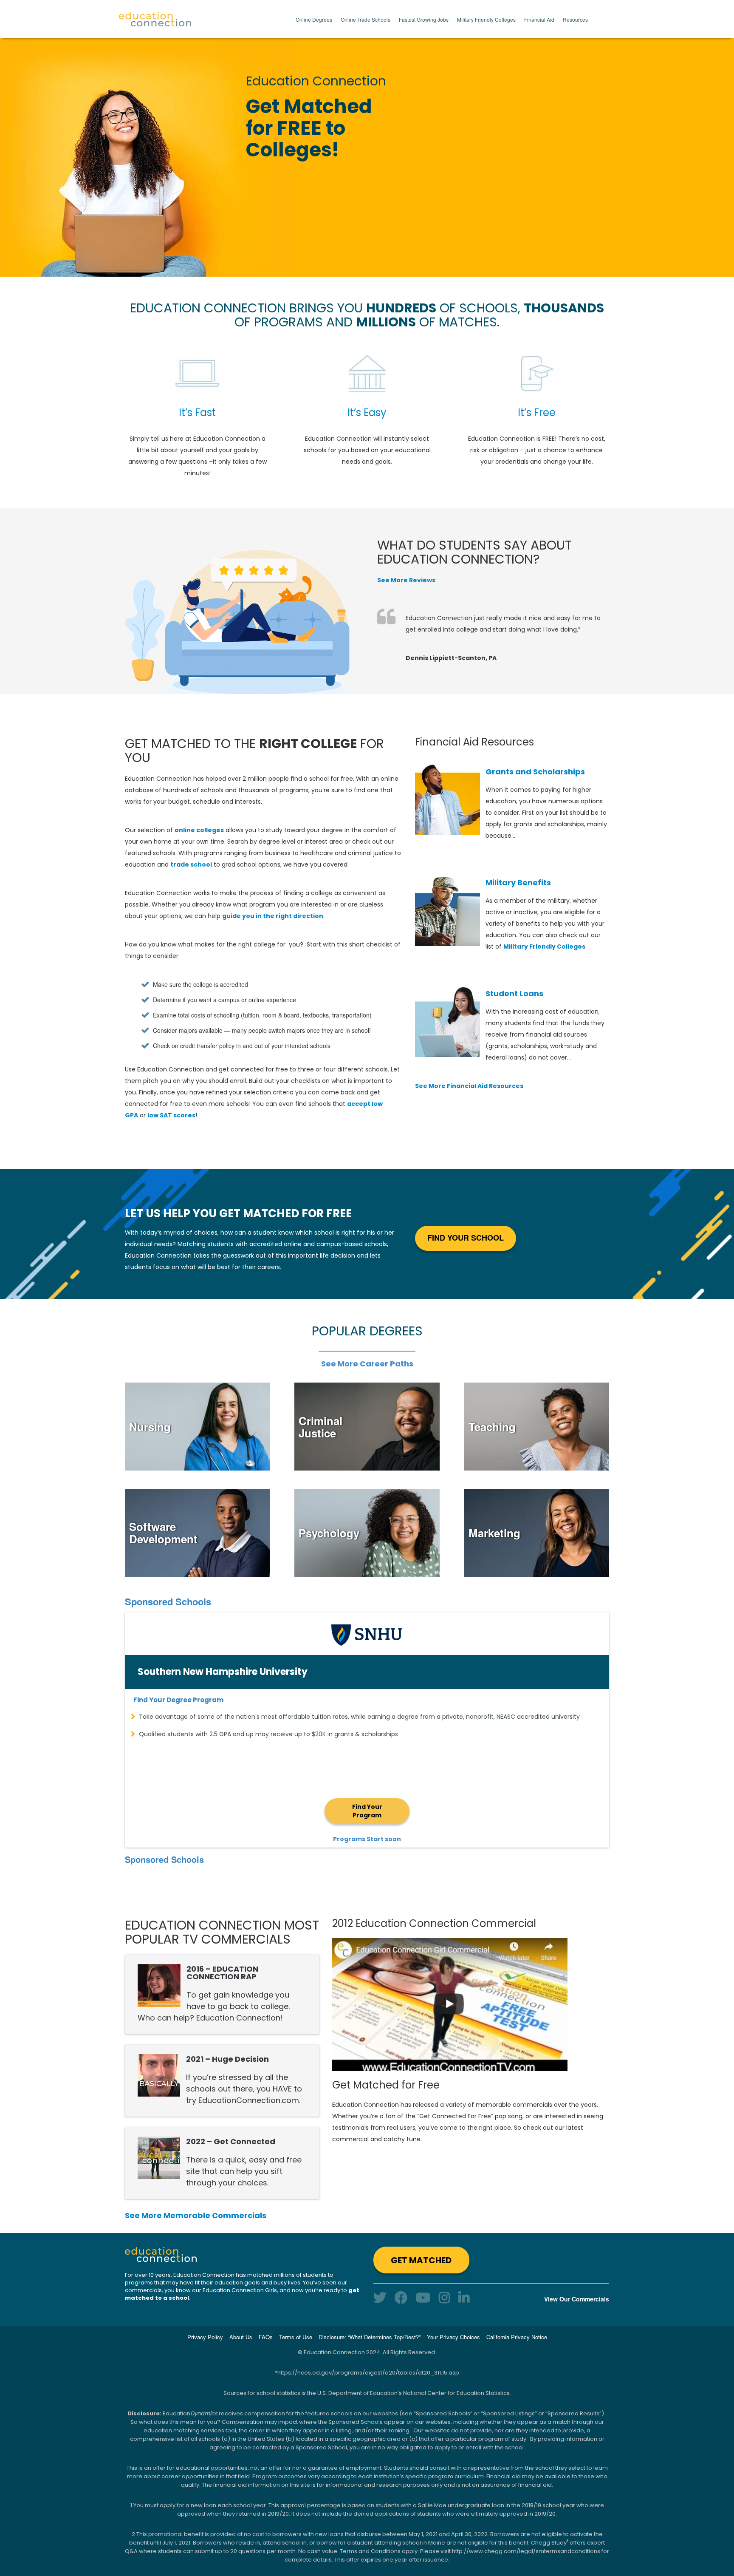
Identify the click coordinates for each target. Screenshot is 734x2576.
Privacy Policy (205, 2337)
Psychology (329, 1533)
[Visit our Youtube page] (423, 2297)
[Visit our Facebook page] (401, 2297)
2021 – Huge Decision (227, 2059)
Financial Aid (539, 19)
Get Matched (421, 2260)
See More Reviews (406, 580)
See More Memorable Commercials (196, 2215)
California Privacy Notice (517, 2337)
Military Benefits (518, 883)
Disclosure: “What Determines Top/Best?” (370, 2337)
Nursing (150, 1427)
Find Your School (466, 1238)
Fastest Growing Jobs (424, 19)
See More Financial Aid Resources (469, 1086)
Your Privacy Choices (453, 2337)
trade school (191, 864)
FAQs (266, 2337)
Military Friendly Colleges (486, 19)
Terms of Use (296, 2337)
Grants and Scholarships (535, 772)
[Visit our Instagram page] (444, 2297)
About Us (241, 2337)
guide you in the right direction (273, 916)
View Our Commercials (577, 2299)
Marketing (494, 1533)
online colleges (199, 830)
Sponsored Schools (168, 1601)
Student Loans (514, 993)
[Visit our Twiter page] (380, 2297)
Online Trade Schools (366, 19)
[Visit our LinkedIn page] (464, 2297)
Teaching (492, 1427)
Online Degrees (314, 19)
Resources (575, 19)
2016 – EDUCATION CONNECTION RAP (222, 1973)
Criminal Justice (320, 1427)
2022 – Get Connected (231, 2141)
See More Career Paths (367, 1364)
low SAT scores (171, 1115)
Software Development (163, 1533)
